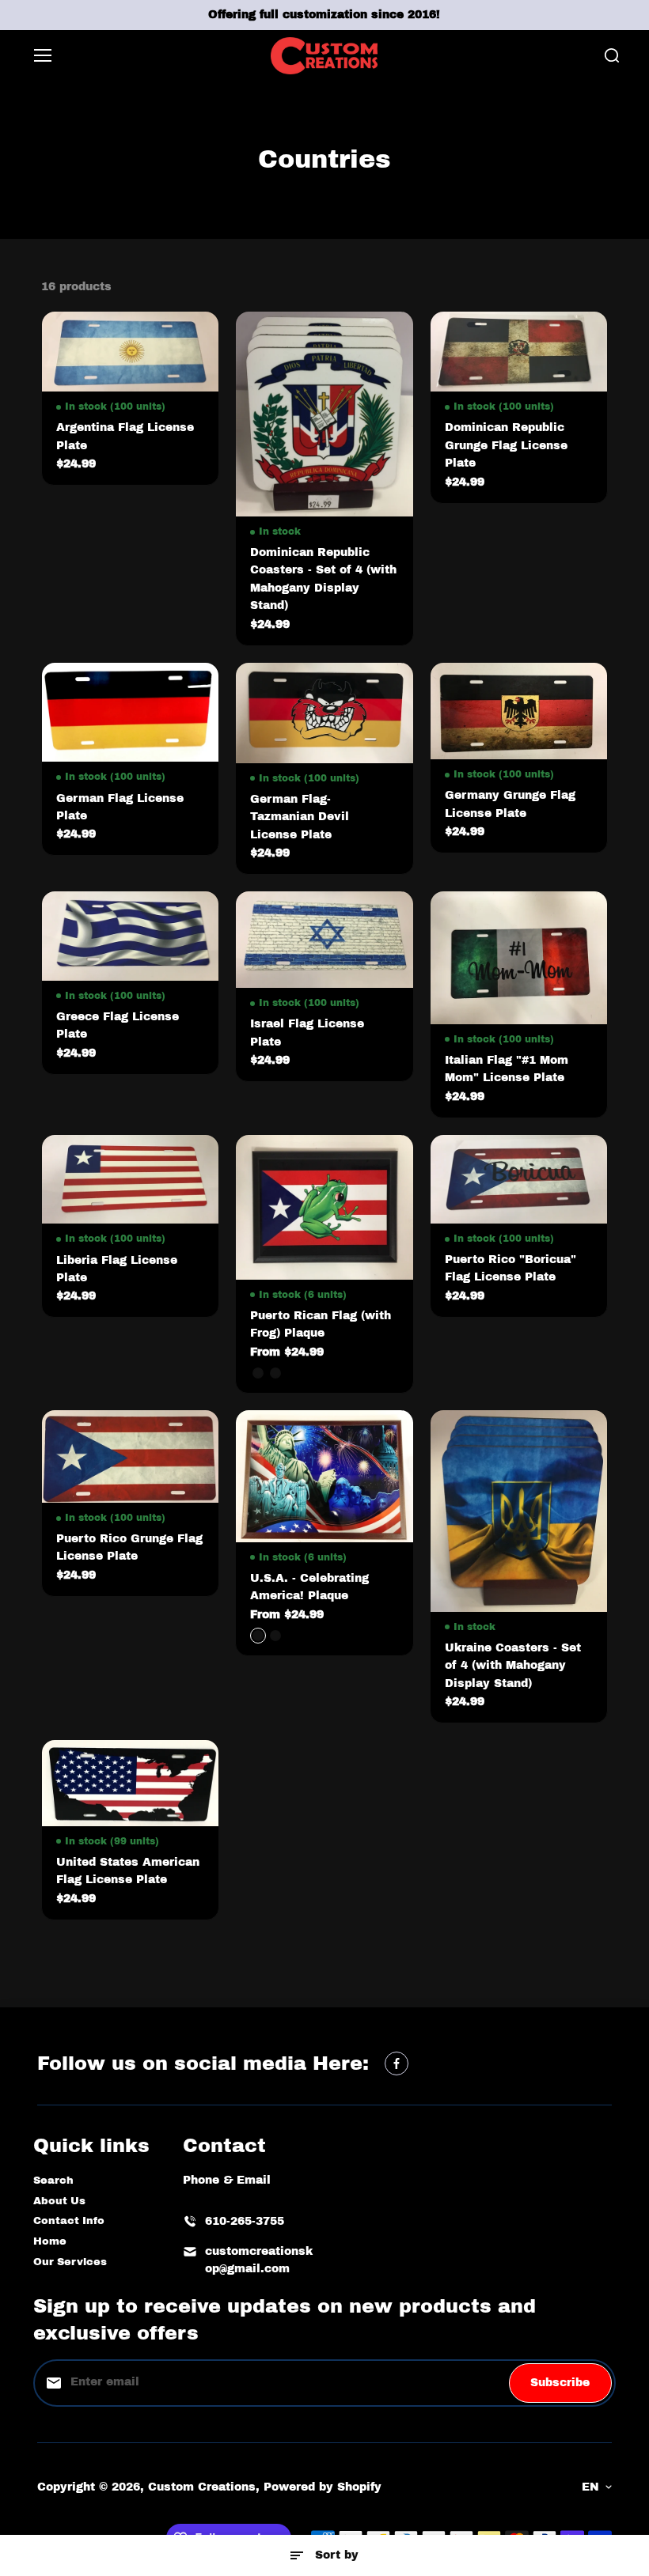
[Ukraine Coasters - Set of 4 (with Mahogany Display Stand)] (519, 1511)
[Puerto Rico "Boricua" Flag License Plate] (519, 1179)
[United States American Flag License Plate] (131, 1783)
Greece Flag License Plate (118, 1025)
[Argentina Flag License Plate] (131, 352)
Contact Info (69, 2221)
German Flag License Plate (120, 807)
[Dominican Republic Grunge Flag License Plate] (519, 352)
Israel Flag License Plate (307, 1033)
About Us (59, 2201)
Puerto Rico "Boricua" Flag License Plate (510, 1268)
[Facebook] (397, 2063)
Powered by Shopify (323, 2487)
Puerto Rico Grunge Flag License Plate (129, 1547)
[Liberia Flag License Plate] (131, 1180)
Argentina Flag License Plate (125, 436)
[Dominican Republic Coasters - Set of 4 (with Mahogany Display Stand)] (324, 414)
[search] (612, 55)
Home (50, 2241)
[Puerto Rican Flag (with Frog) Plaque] (324, 1207)
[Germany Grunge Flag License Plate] (519, 711)
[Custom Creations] (324, 56)
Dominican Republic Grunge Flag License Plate (506, 445)
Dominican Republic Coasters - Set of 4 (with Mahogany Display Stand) (323, 579)
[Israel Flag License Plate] (324, 940)
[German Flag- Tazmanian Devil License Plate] (324, 713)
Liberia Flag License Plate (117, 1269)
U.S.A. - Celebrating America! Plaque (309, 1587)
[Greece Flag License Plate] (131, 936)
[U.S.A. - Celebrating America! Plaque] (324, 1476)
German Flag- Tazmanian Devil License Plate (300, 817)
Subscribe (560, 2383)
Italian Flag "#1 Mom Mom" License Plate (507, 1069)
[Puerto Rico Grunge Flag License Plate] (131, 1456)
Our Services (70, 2262)
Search (53, 2181)
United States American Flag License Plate (128, 1871)
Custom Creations (202, 2487)
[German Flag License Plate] (131, 713)
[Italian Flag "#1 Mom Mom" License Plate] (519, 958)
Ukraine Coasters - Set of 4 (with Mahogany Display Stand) (513, 1666)
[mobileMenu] (43, 55)
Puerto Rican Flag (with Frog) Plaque (321, 1324)
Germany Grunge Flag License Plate (510, 804)
